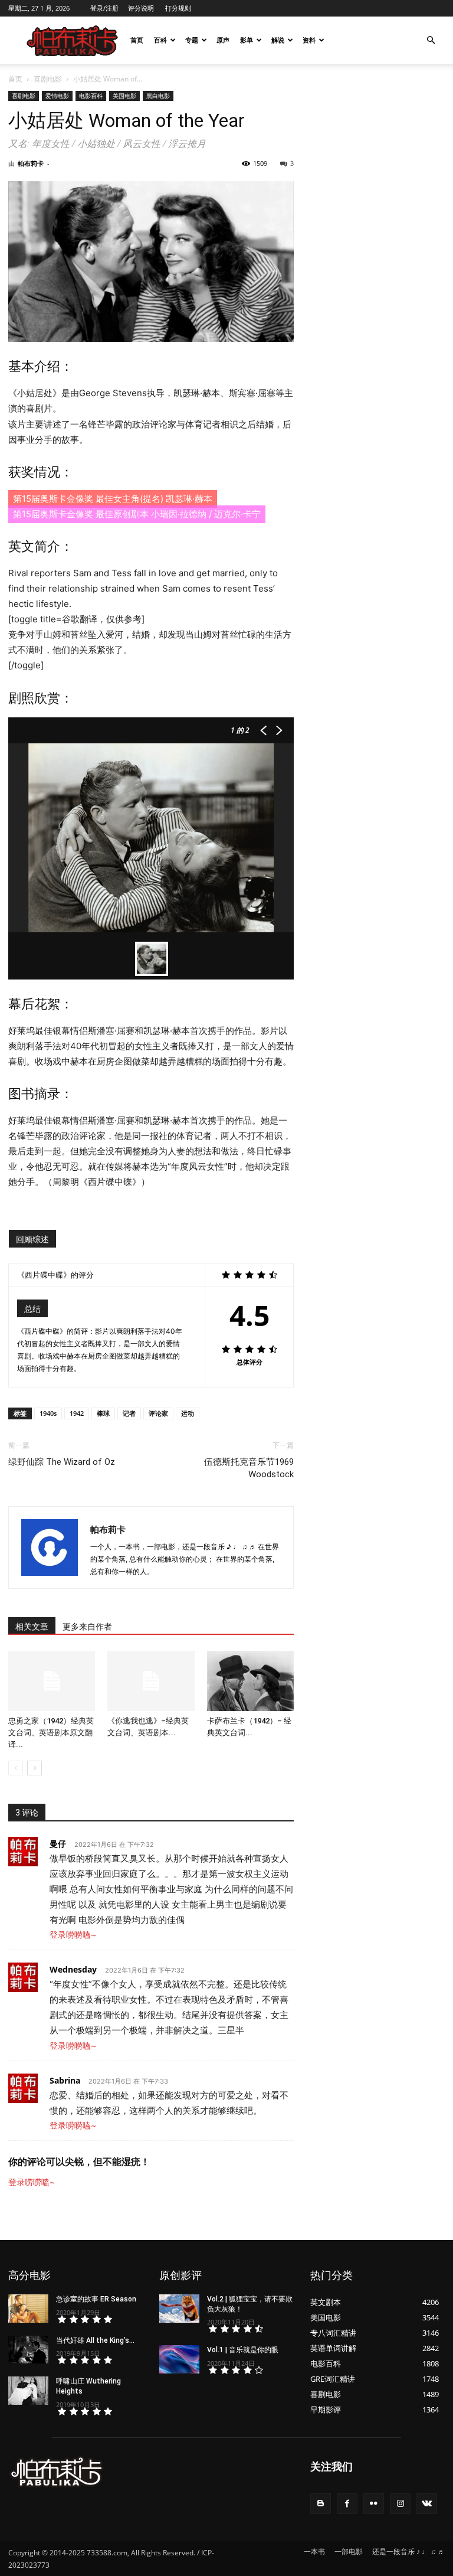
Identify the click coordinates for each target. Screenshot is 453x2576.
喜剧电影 (48, 79)
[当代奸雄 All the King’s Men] (28, 2350)
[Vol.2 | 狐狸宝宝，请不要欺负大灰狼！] (179, 2309)
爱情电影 (57, 96)
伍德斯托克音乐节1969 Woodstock (249, 1468)
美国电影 (124, 96)
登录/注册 (104, 8)
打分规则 (178, 8)
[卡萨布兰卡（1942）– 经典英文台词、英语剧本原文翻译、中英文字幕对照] (250, 1681)
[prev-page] (16, 1768)
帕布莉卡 (31, 163)
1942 (77, 1413)
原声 (223, 40)
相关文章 (32, 1627)
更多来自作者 (87, 1627)
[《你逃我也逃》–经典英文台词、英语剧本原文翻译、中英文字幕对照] (151, 1681)
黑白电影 (158, 96)
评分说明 (141, 8)
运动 (188, 1413)
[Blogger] (321, 2504)
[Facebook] (347, 2504)
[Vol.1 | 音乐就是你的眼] (179, 2359)
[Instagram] (400, 2504)
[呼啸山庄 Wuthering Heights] (28, 2391)
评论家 (158, 1413)
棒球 (103, 1413)
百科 (160, 40)
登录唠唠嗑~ (73, 1935)
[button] (431, 40)
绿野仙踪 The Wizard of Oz (62, 1462)
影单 (247, 40)
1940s (48, 1413)
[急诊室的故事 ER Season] (28, 2309)
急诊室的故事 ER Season (96, 2299)
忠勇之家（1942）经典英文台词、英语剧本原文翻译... (51, 1733)
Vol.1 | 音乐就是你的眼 (243, 2350)
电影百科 (91, 96)
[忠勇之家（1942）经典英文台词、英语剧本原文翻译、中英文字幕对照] (52, 1681)
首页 (137, 40)
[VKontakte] (427, 2504)
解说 (278, 40)
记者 (129, 1413)
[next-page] (35, 1768)
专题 (192, 40)
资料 (309, 40)
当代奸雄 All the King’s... (95, 2340)
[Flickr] (374, 2504)
